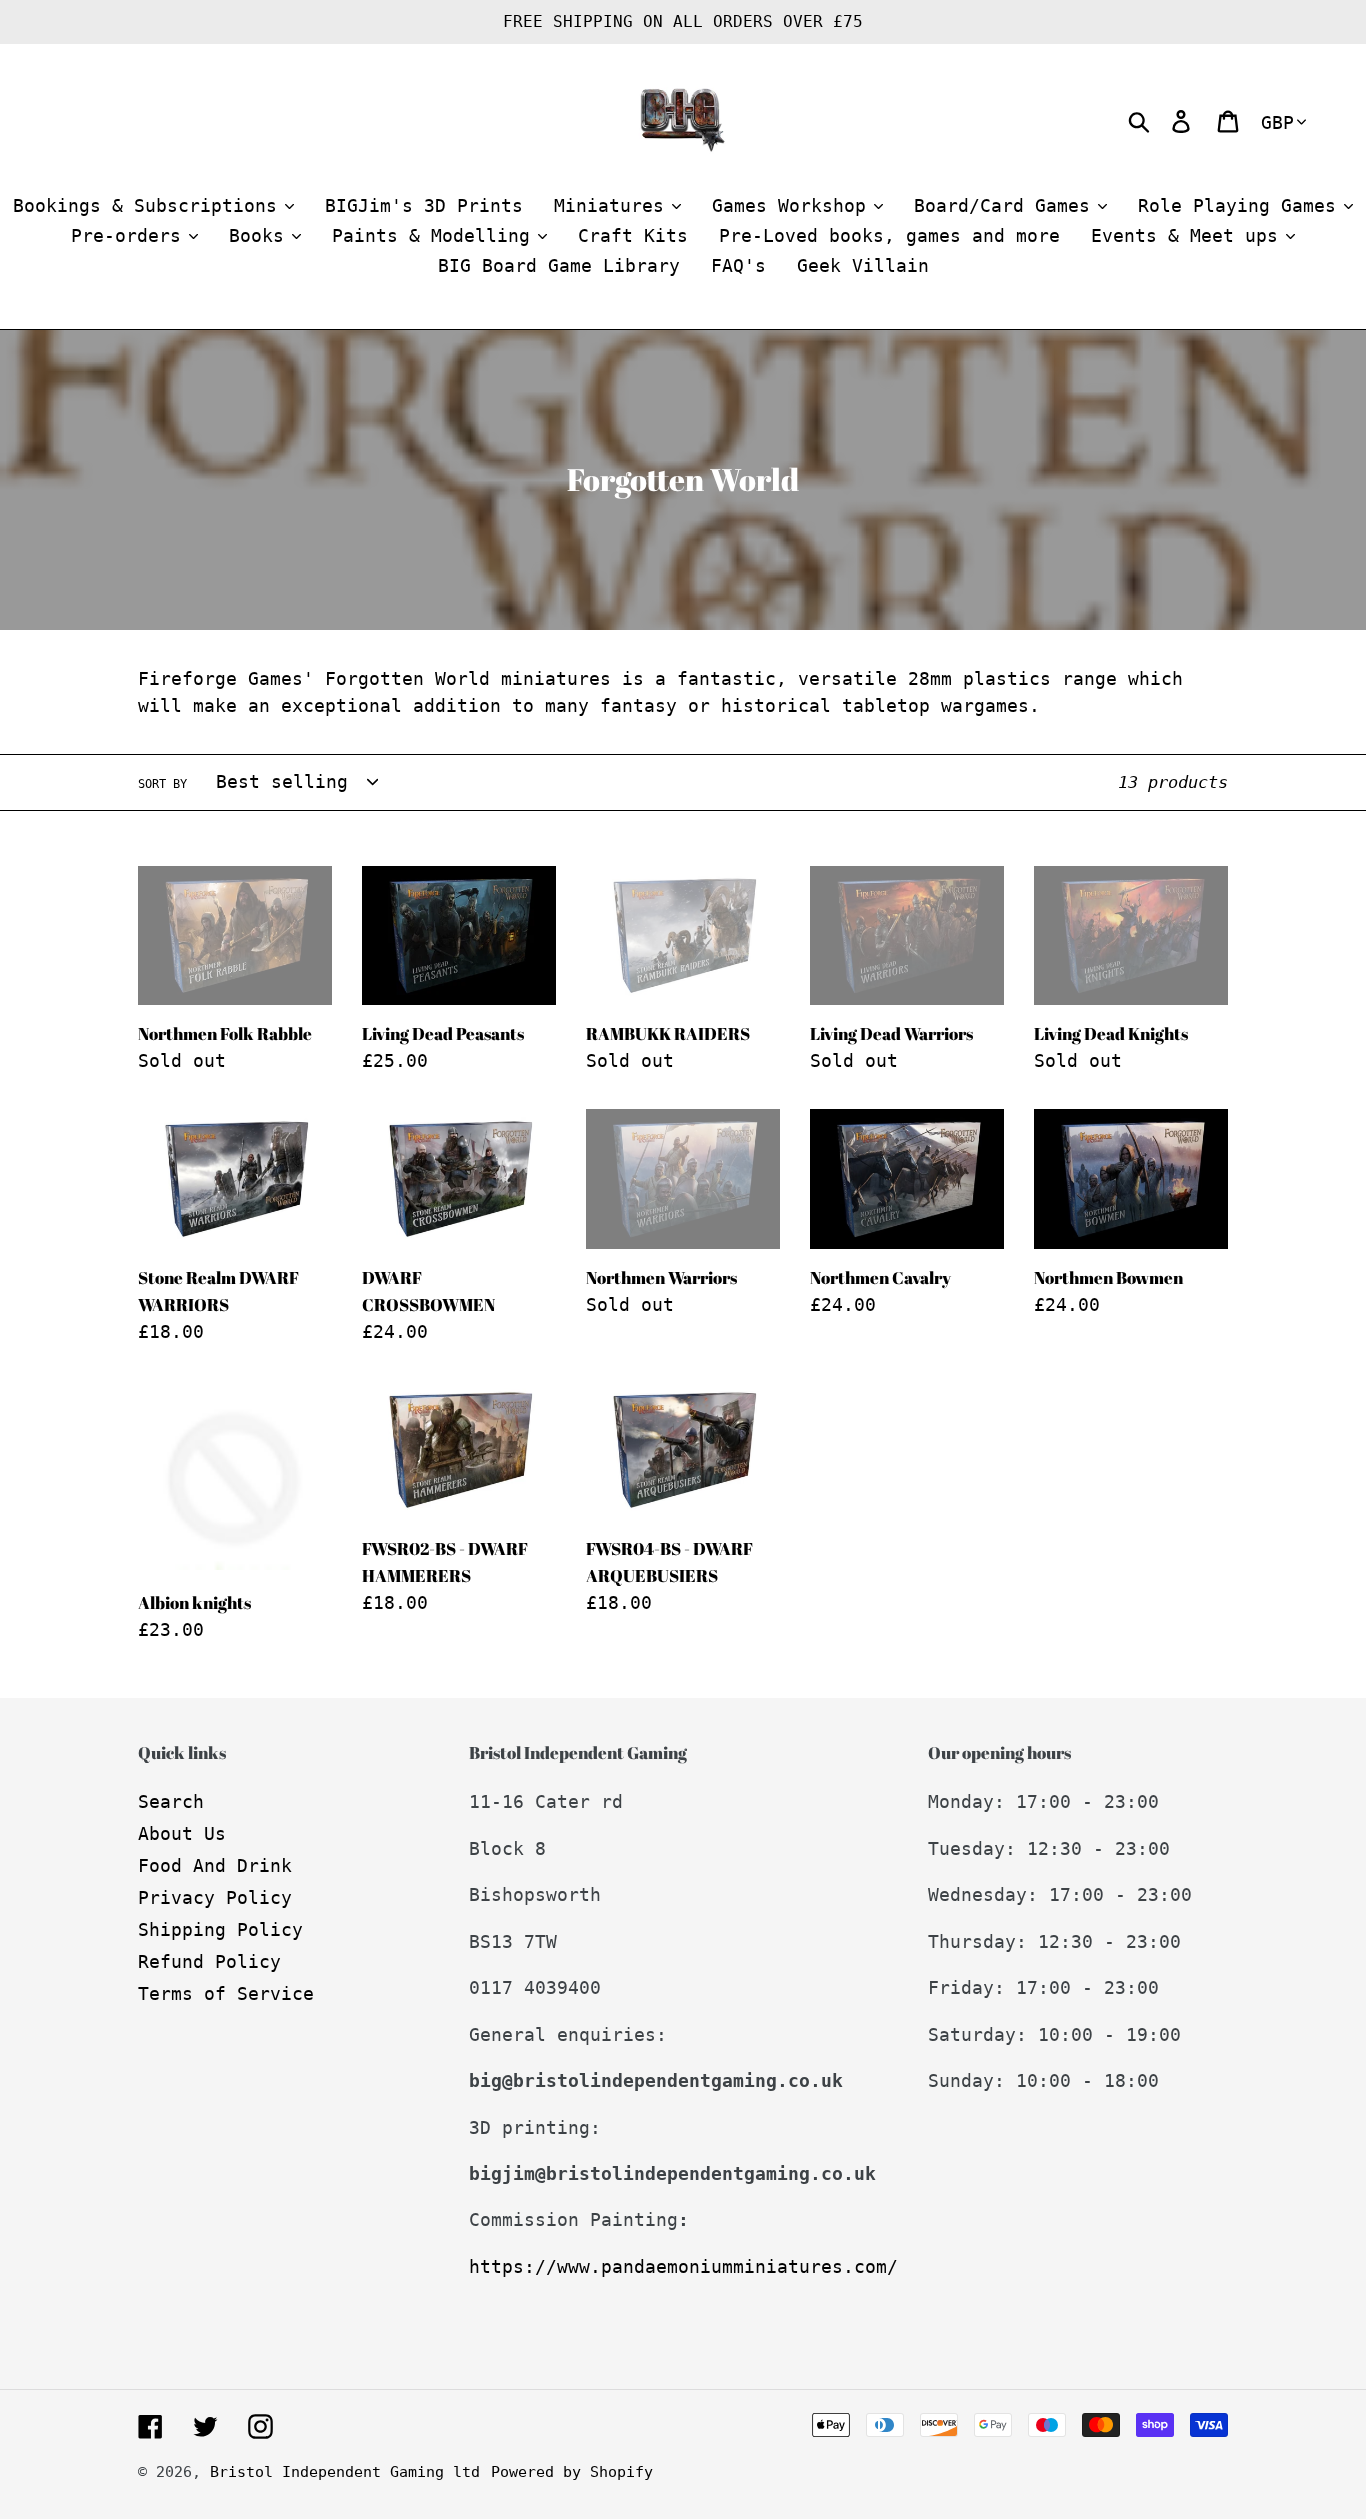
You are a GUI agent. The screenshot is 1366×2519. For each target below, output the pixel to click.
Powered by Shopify (572, 2472)
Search (171, 1801)
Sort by (162, 784)
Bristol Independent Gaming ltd (345, 2472)
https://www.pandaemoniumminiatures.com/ (683, 2266)
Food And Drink (215, 1865)
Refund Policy (209, 1961)
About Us (182, 1833)
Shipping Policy (220, 1929)
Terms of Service (226, 1993)
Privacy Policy (215, 1897)
